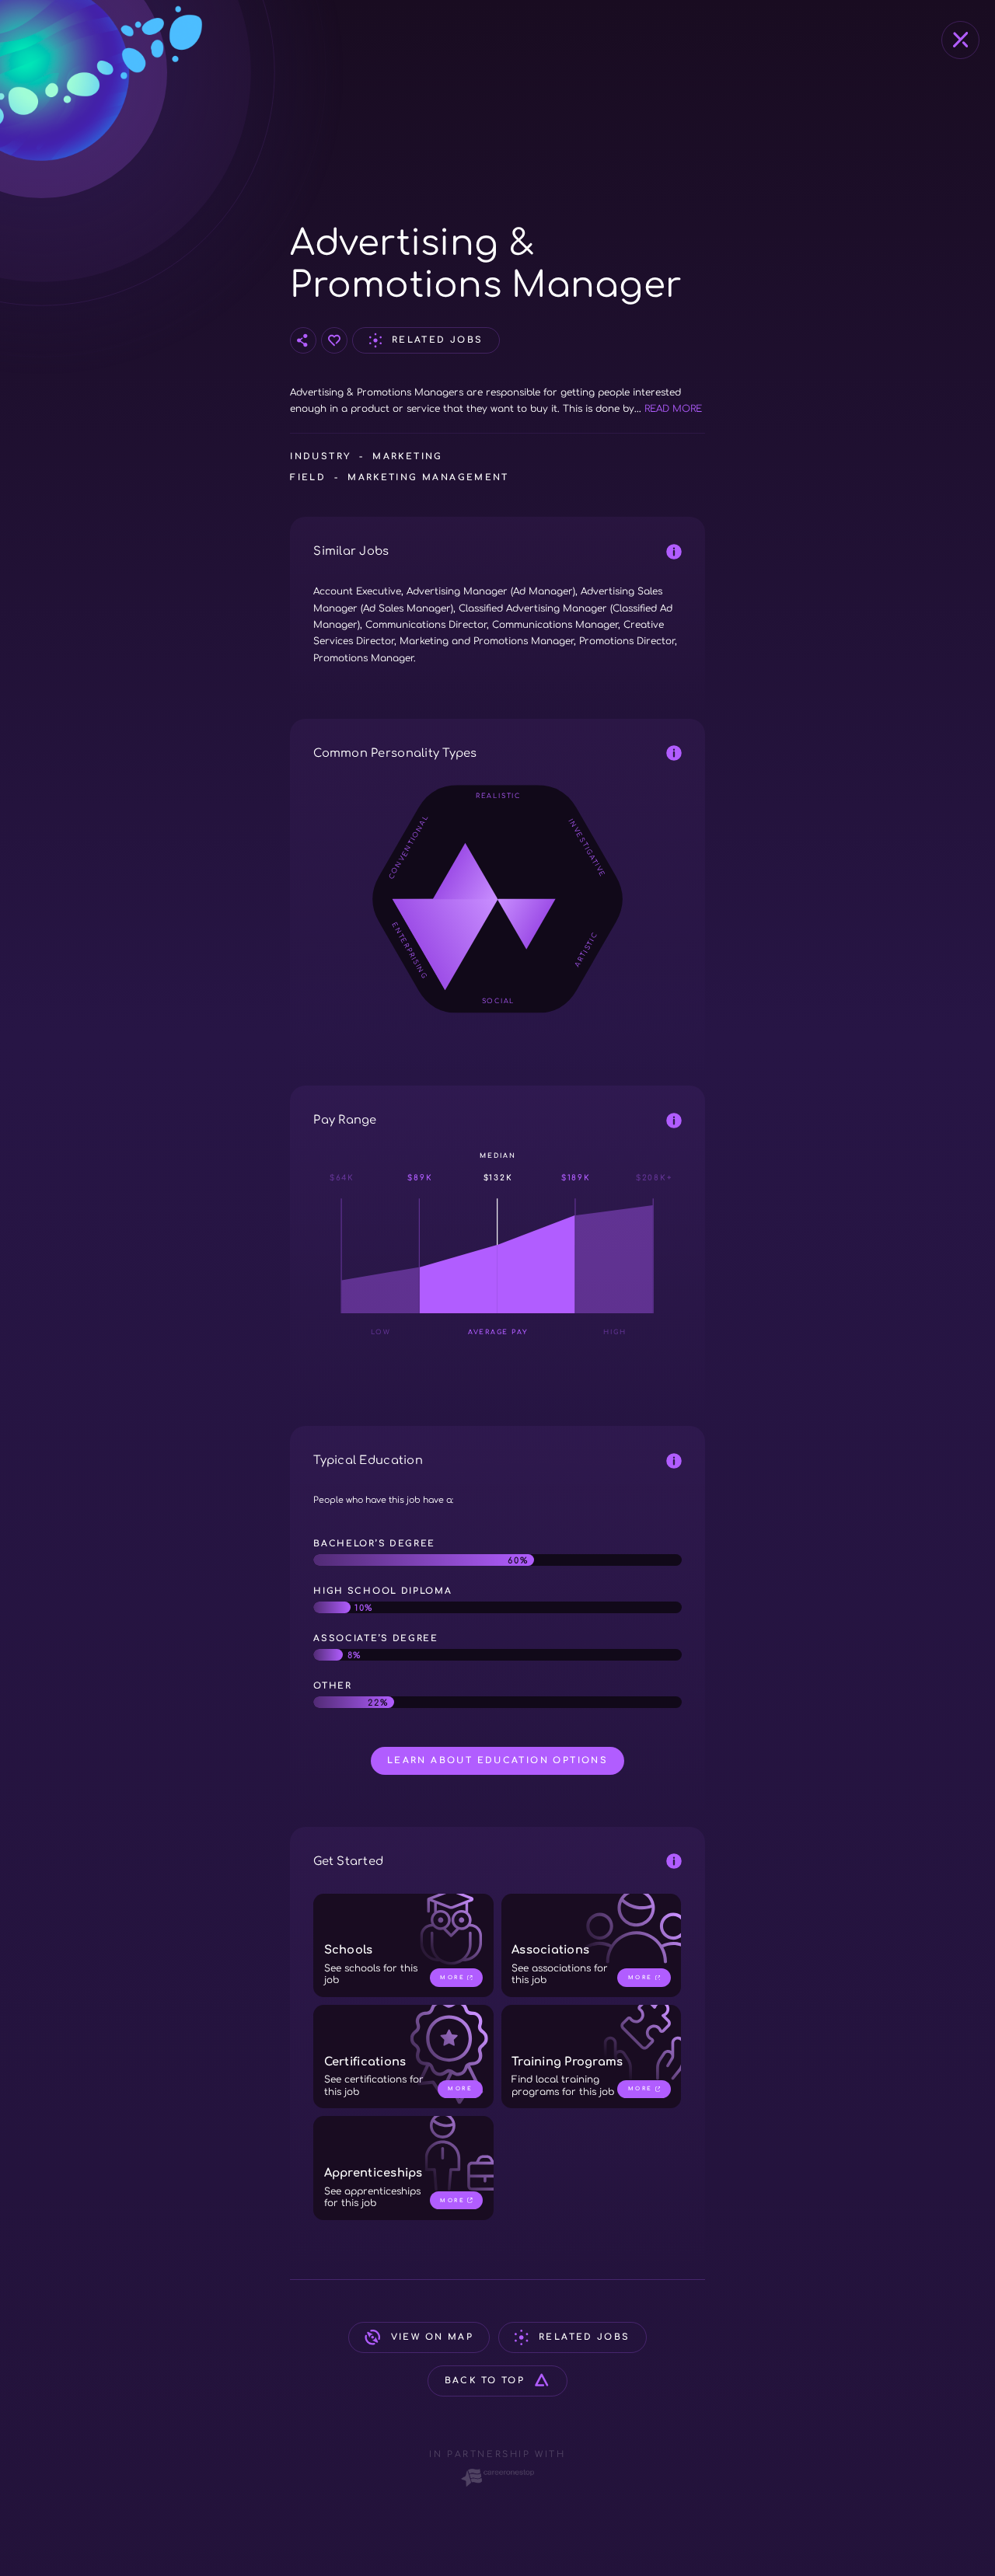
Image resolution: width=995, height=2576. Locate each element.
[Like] (334, 340)
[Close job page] (960, 40)
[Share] (303, 340)
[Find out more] (674, 551)
